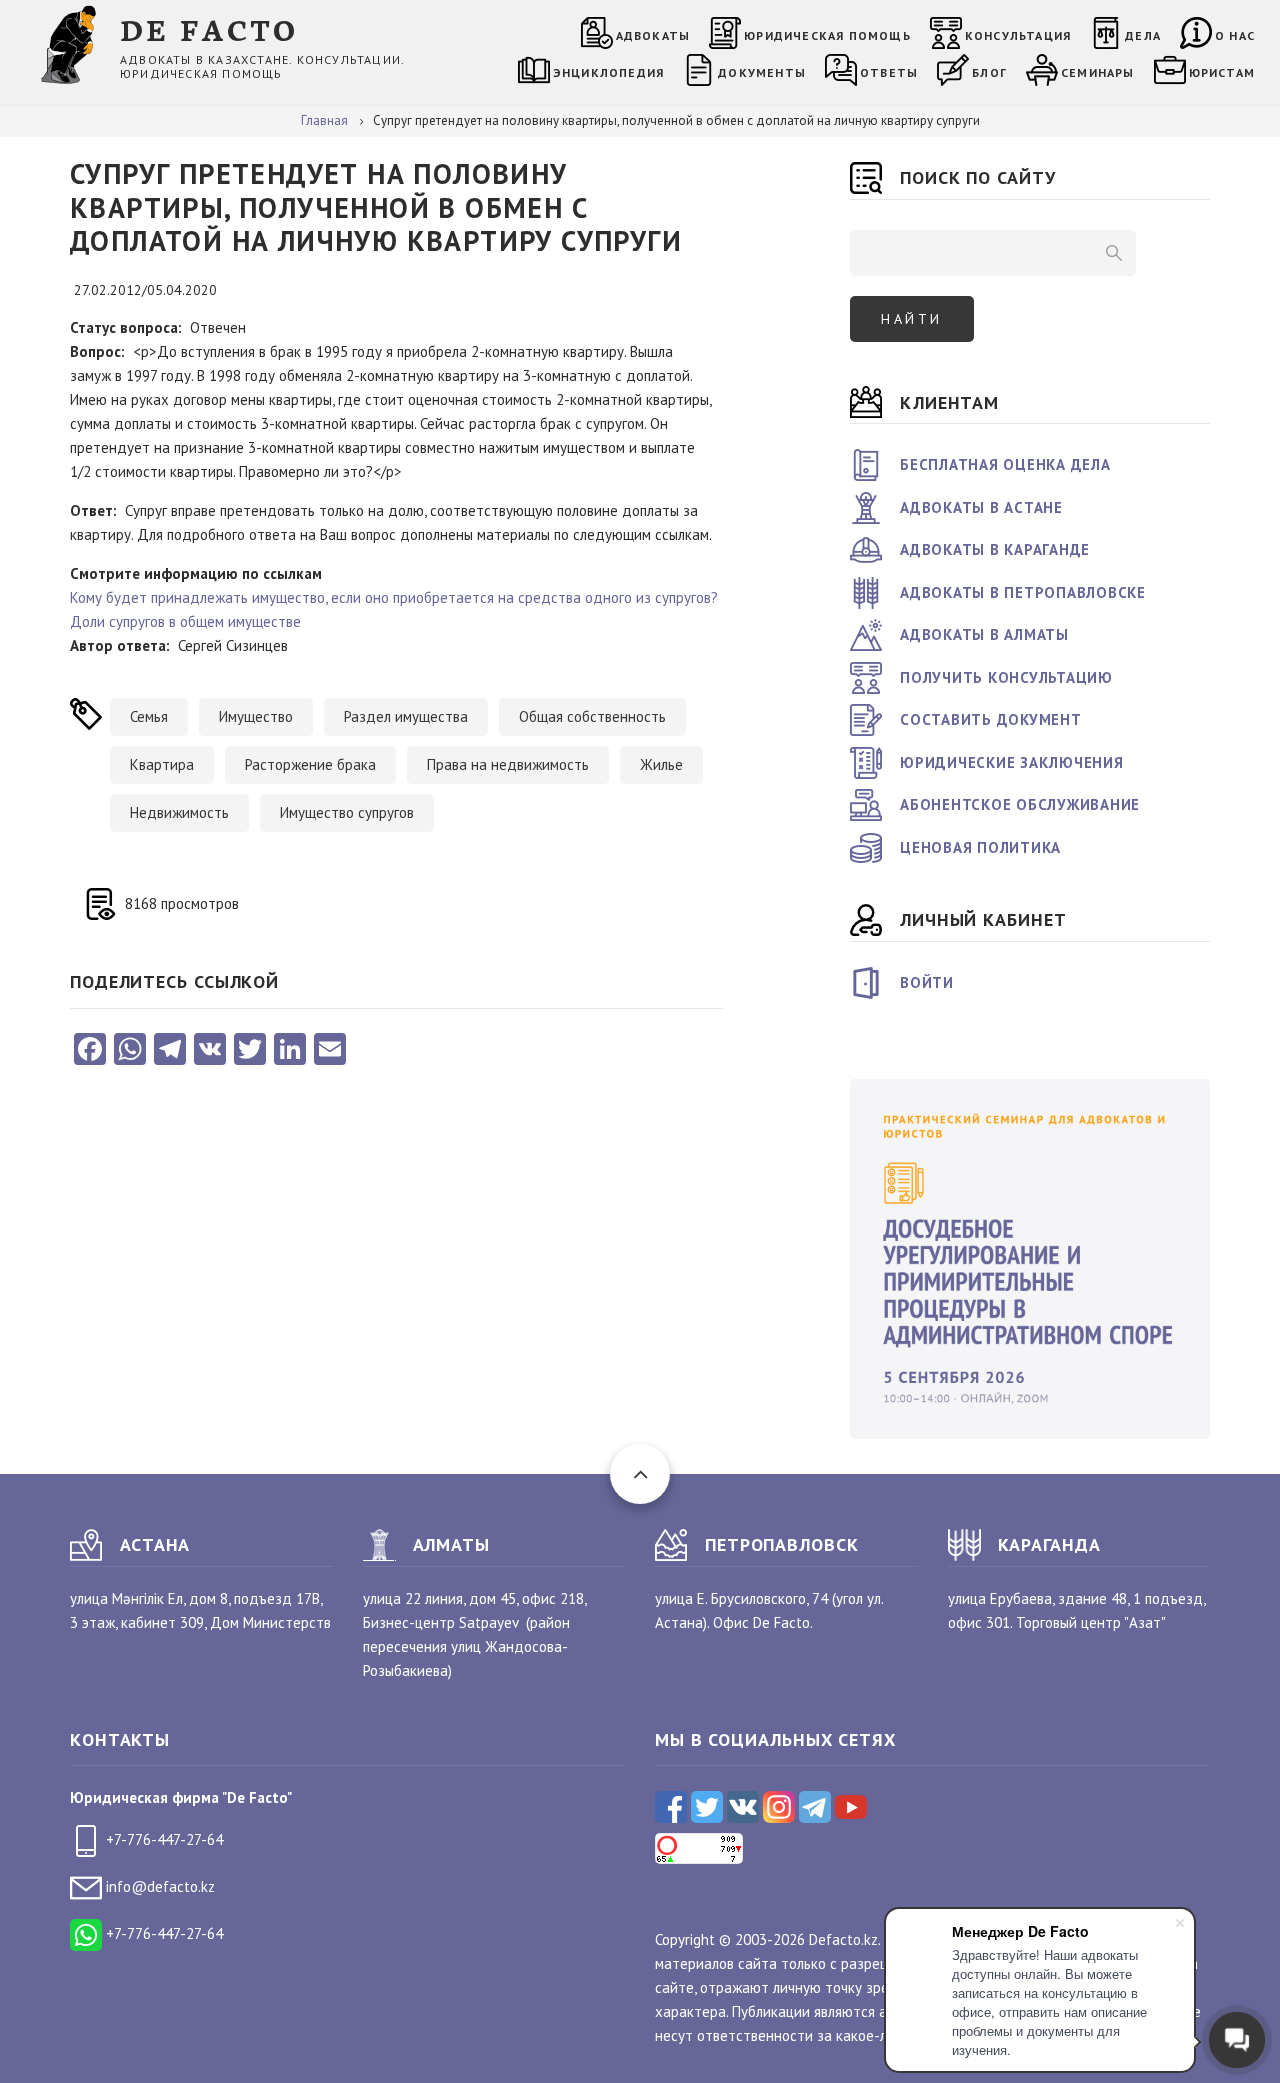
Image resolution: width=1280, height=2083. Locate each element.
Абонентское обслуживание (1020, 804)
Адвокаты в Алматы (984, 634)
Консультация (1018, 35)
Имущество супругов (347, 812)
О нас (1235, 35)
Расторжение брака (310, 764)
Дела (1143, 35)
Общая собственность (592, 716)
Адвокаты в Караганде (995, 549)
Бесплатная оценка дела (1005, 464)
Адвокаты (653, 35)
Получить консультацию (1006, 677)
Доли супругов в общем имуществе (185, 621)
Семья (149, 716)
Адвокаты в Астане (981, 507)
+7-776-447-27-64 (162, 1839)
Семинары (1098, 72)
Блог (989, 72)
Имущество (256, 716)
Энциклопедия (608, 72)
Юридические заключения (1012, 762)
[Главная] (72, 43)
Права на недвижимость (508, 764)
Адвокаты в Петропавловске (1023, 592)
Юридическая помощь (827, 35)
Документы (762, 72)
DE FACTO (209, 28)
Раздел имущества (406, 716)
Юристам (1222, 72)
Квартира (162, 764)
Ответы (889, 72)
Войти (927, 982)
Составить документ (991, 719)
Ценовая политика (980, 847)
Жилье (661, 764)
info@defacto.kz (158, 1886)
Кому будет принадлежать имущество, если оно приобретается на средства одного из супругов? (394, 597)
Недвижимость (179, 812)
